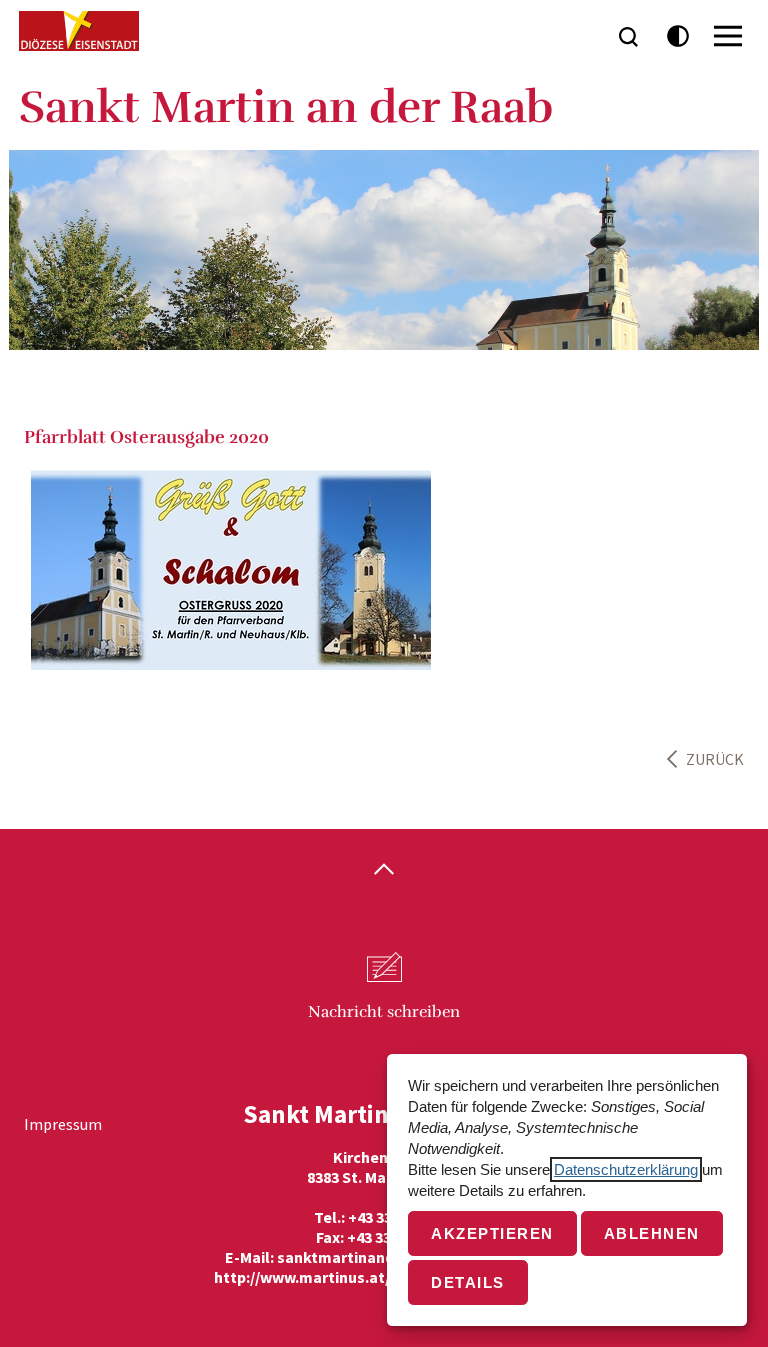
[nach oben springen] (384, 871)
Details (468, 1282)
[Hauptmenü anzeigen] (728, 36)
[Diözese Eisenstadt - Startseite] (79, 31)
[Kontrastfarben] (678, 36)
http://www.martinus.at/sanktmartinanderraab (384, 1277)
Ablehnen (652, 1233)
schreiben (384, 1012)
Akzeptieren (492, 1233)
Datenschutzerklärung (626, 1169)
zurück (715, 759)
